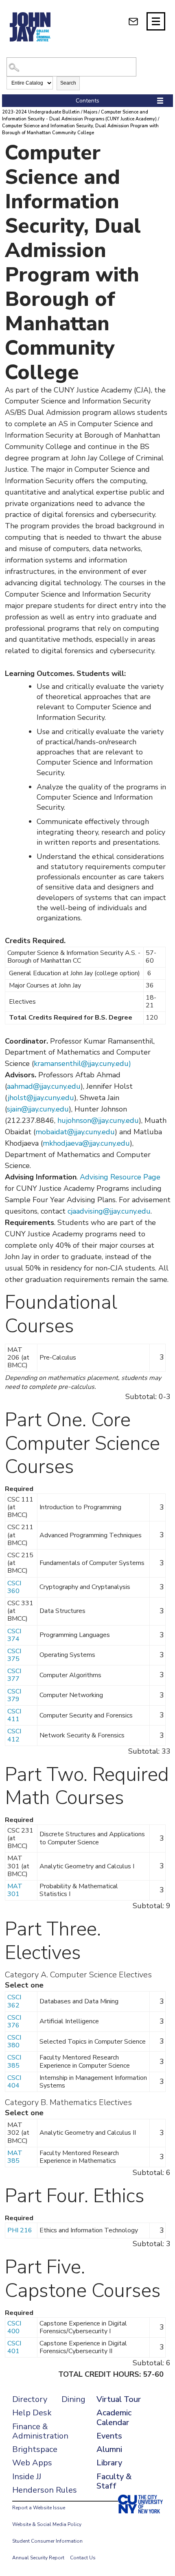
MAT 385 (15, 2157)
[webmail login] (133, 21)
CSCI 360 (14, 1587)
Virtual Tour (119, 2399)
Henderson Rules (45, 2490)
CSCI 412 (14, 1735)
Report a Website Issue (39, 2508)
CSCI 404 (14, 2082)
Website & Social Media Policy (47, 2524)
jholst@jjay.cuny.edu (41, 1098)
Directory (30, 2399)
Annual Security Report (38, 2558)
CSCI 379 (14, 1695)
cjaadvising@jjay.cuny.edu (109, 1211)
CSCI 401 (14, 2347)
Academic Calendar (114, 2417)
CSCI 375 (14, 1655)
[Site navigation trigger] (156, 21)
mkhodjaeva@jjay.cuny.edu (86, 1143)
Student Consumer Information (47, 2541)
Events (109, 2436)
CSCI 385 (14, 2061)
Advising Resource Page (120, 1177)
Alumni (109, 2449)
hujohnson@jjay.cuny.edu (98, 1120)
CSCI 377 (14, 1675)
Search (68, 83)
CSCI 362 (14, 2001)
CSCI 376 (14, 2021)
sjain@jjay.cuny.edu (38, 1109)
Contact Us (83, 2558)
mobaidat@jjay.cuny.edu (75, 1132)
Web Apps (32, 2463)
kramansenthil (57, 1064)
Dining (73, 2399)
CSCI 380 (14, 2041)
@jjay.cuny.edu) (106, 1064)
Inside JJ (27, 2477)
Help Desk (32, 2413)
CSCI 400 (14, 2327)
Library (109, 2463)
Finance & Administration (40, 2431)
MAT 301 (15, 1890)
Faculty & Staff (114, 2481)
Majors (90, 112)
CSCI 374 (14, 1635)
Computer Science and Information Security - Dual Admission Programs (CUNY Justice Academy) (79, 116)
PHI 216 (20, 2230)
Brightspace (35, 2449)
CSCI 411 (14, 1715)
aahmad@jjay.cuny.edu (44, 1086)
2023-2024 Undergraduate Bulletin (41, 112)
